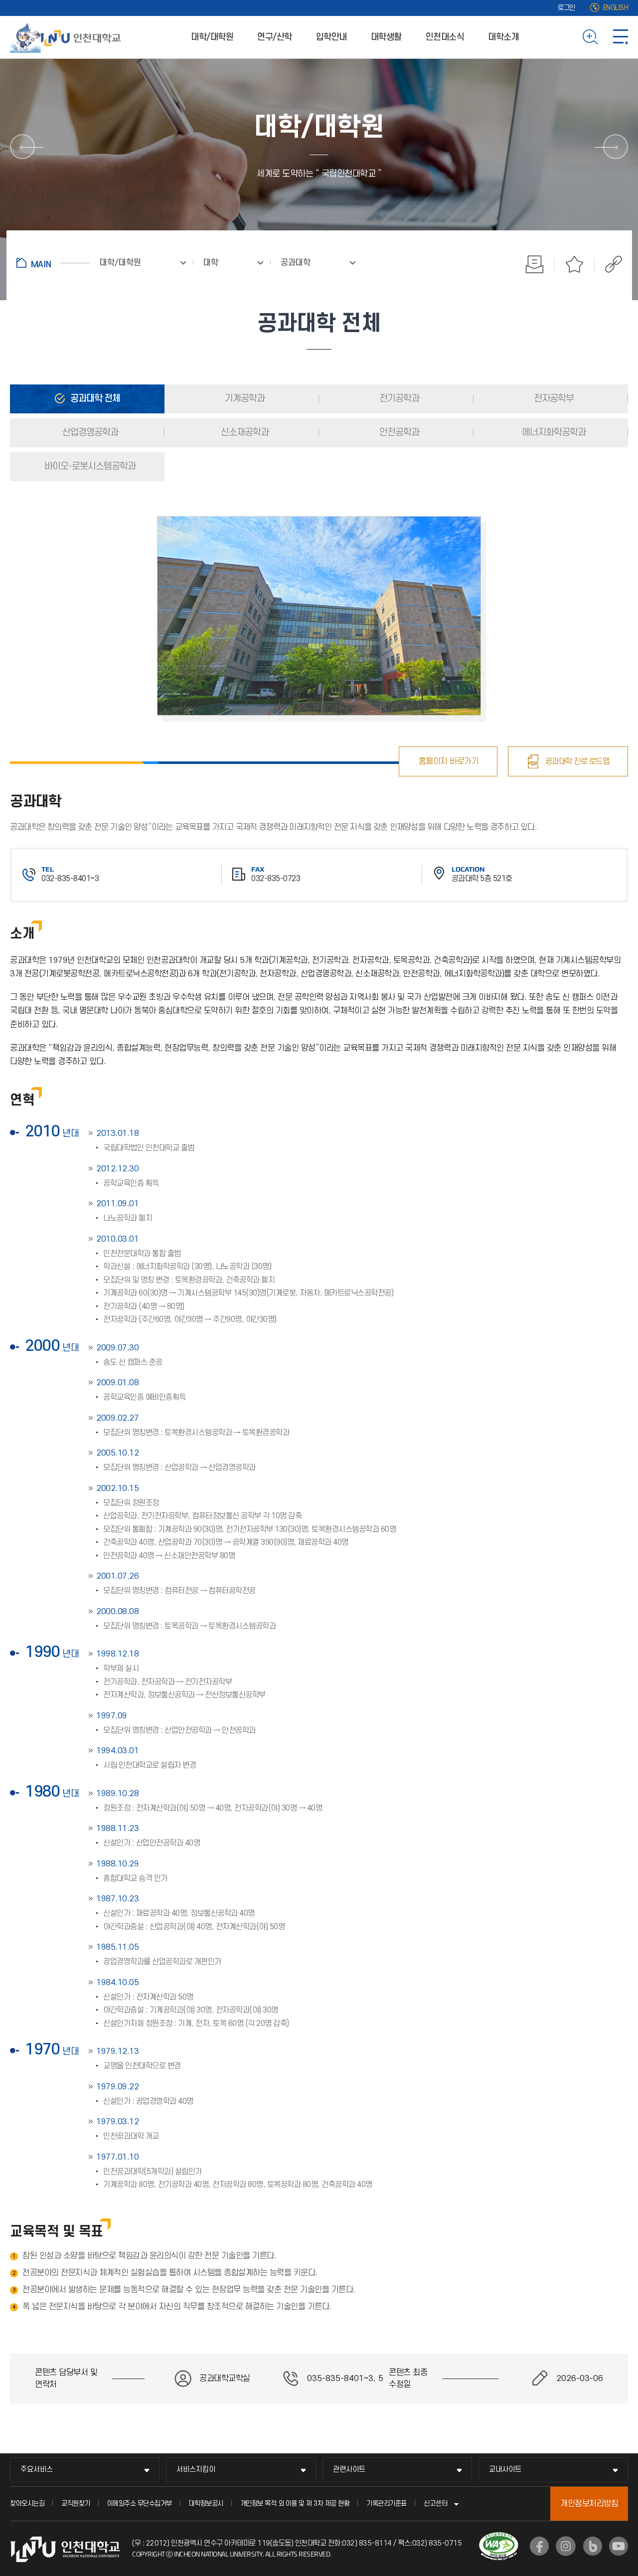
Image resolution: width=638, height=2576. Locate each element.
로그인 (566, 8)
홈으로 (53, 263)
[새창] (539, 2546)
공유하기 (608, 264)
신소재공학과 (244, 433)
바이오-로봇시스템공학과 (89, 466)
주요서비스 (37, 2470)
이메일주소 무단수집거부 (140, 2503)
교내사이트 (505, 2470)
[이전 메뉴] (22, 147)
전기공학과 (398, 399)
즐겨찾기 (575, 264)
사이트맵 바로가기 (621, 37)
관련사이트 (349, 2470)
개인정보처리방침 (589, 2504)
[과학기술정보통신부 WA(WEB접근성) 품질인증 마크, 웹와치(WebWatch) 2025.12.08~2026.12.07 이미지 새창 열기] (499, 2538)
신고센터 (436, 2503)
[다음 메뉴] (616, 147)
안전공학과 (398, 433)
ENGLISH (616, 8)
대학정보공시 (206, 2503)
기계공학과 (244, 399)
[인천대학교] (67, 37)
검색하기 (590, 37)
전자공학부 (553, 399)
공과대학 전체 (94, 399)
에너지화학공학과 (553, 433)
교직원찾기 (76, 2503)
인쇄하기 (535, 264)
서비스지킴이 (196, 2470)
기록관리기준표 (387, 2503)
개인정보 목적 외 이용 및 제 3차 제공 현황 (295, 2503)
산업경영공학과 (89, 433)
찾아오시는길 (27, 2503)
